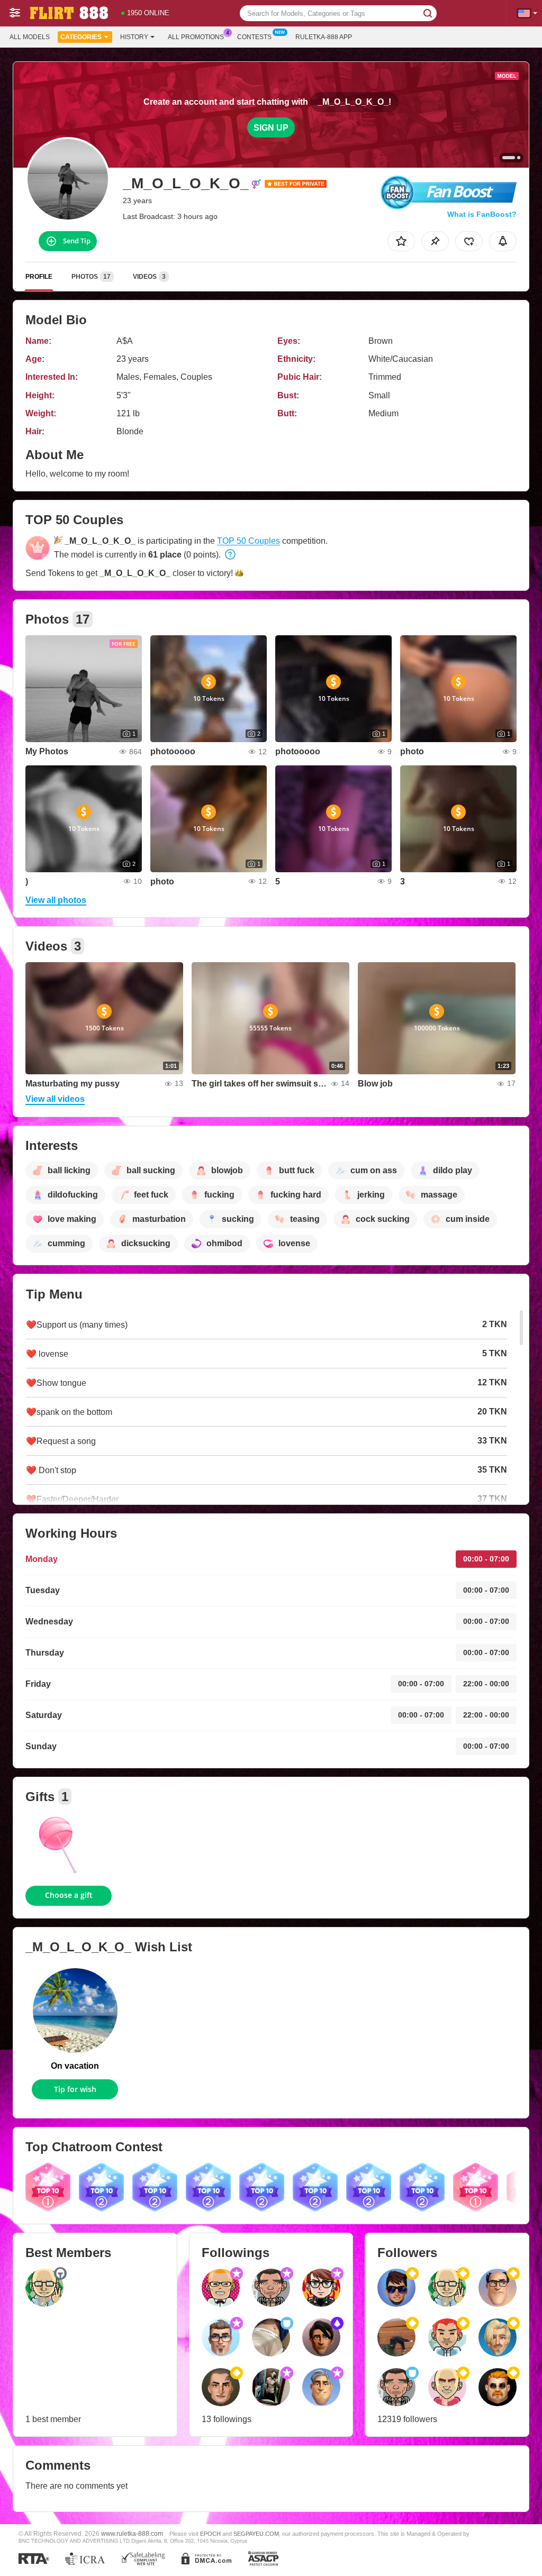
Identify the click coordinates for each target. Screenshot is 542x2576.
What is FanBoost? (482, 214)
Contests (254, 37)
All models (30, 37)
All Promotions (196, 37)
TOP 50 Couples (249, 541)
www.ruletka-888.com (132, 2533)
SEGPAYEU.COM (256, 2534)
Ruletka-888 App (324, 37)
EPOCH (210, 2534)
